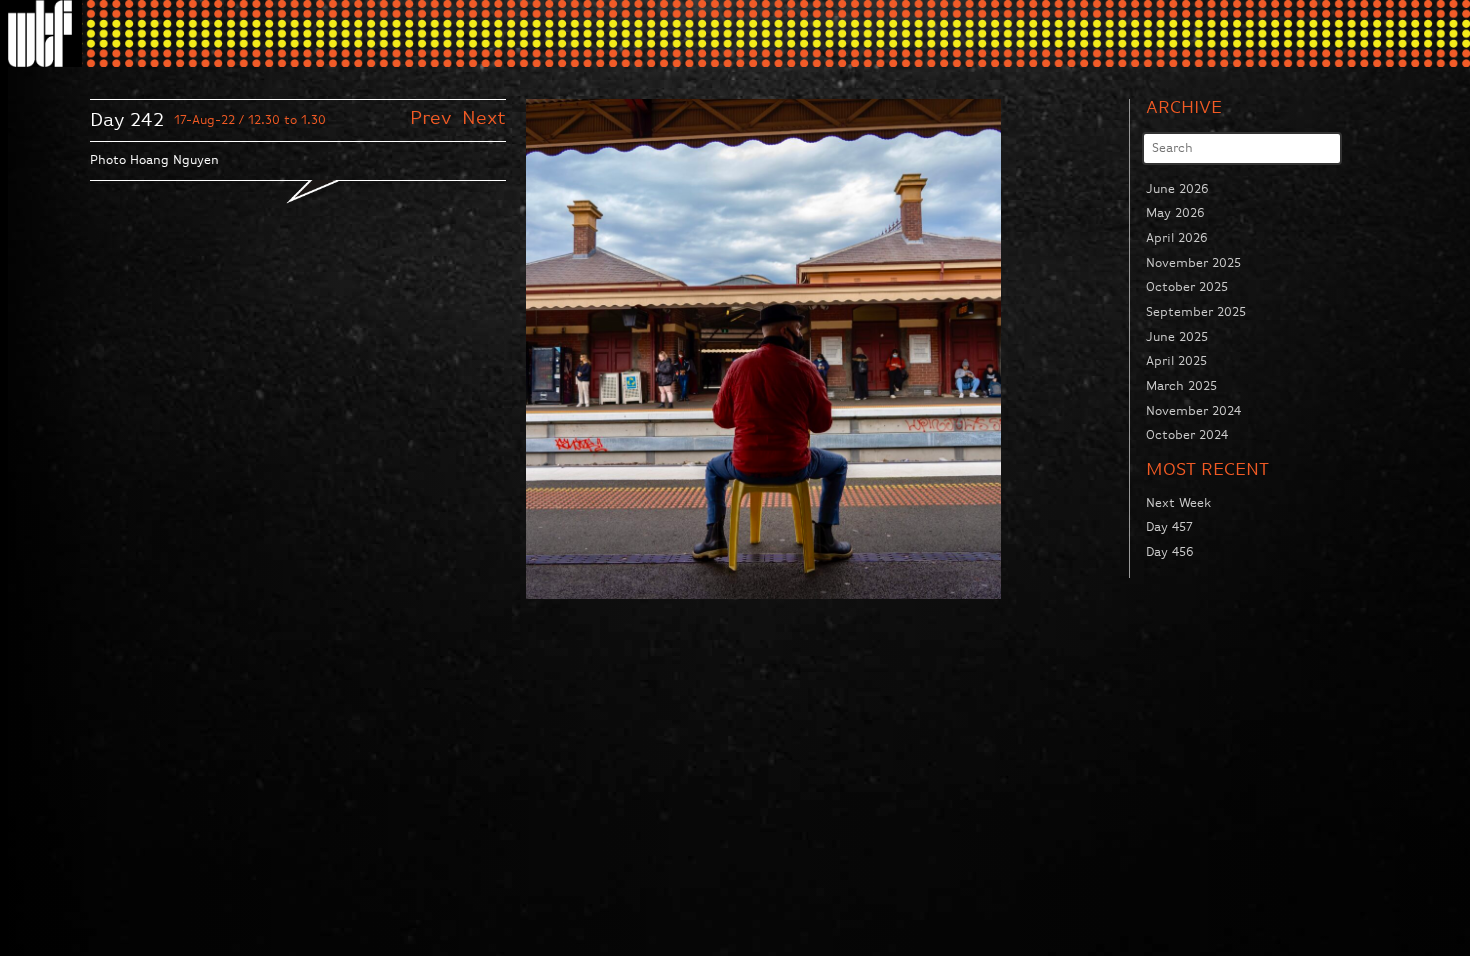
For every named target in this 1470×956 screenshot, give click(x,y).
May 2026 (1175, 213)
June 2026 (1177, 189)
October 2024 (1187, 435)
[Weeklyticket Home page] (45, 33)
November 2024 (1193, 411)
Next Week (1178, 503)
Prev (434, 118)
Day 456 (1170, 552)
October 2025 (1187, 287)
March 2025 (1181, 386)
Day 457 (1169, 527)
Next (484, 118)
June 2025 (1177, 337)
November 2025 (1193, 263)
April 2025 (1176, 361)
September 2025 (1196, 312)
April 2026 (1177, 238)
